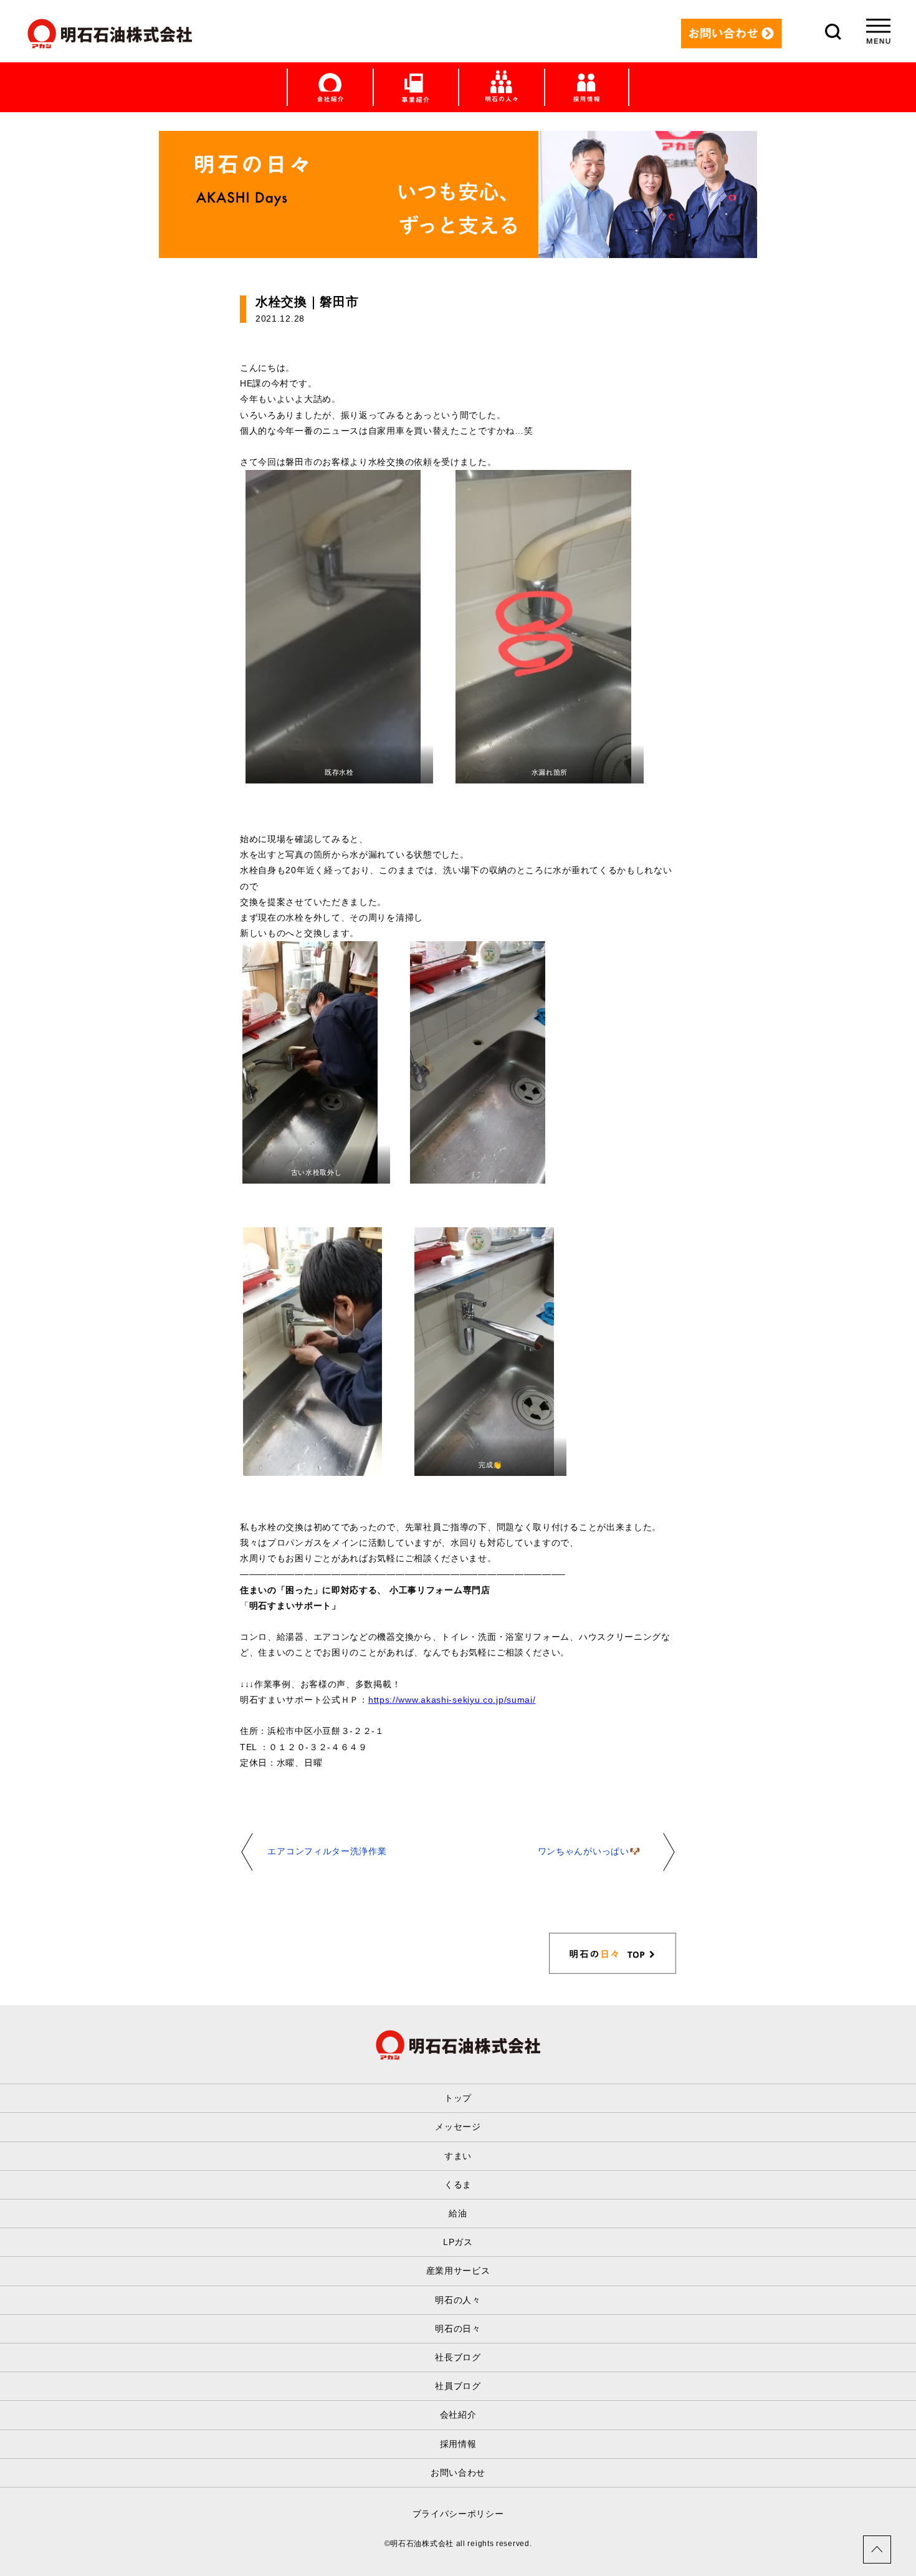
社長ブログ (458, 2357)
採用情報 (458, 2444)
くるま (458, 2185)
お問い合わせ (458, 2473)
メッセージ (458, 2127)
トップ (458, 2098)
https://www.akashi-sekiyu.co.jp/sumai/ (452, 1700)
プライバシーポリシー (458, 2514)
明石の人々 (458, 2300)
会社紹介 (458, 2415)
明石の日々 (458, 2329)
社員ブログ (458, 2386)
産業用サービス (458, 2271)
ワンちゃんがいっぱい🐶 (589, 1851)
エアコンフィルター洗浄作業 (327, 1851)
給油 (458, 2213)
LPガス (458, 2242)
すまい (458, 2156)
